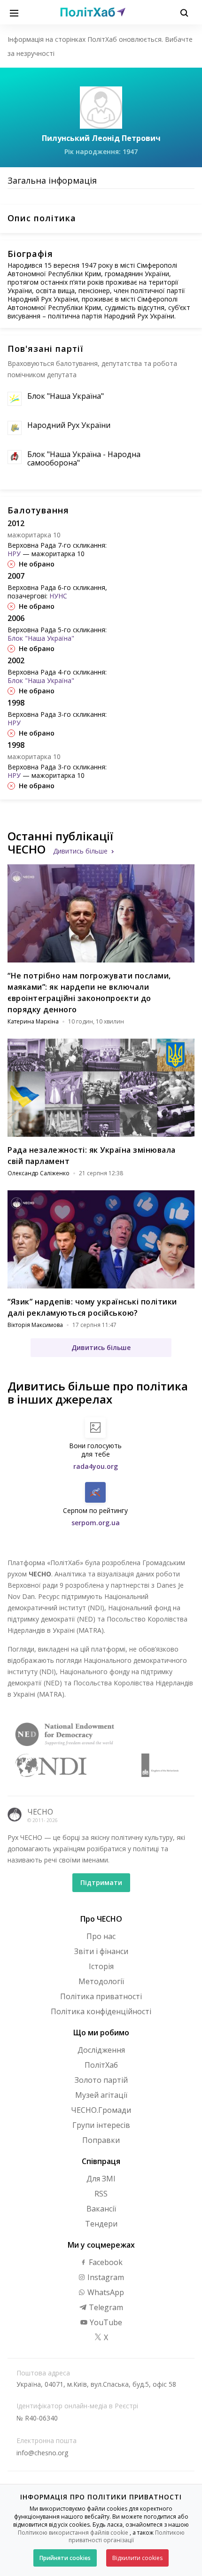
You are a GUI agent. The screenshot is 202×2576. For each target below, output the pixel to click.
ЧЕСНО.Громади (101, 2110)
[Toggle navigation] (14, 12)
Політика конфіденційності (101, 2011)
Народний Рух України (69, 425)
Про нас (101, 1936)
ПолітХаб (101, 2065)
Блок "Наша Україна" (66, 396)
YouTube (105, 2322)
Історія (101, 1966)
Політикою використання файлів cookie (73, 2533)
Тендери (101, 2224)
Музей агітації (101, 2095)
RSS (101, 2194)
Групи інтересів (101, 2125)
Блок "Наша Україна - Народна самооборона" (84, 458)
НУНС (58, 596)
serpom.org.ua (96, 1523)
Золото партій (101, 2080)
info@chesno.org (42, 2453)
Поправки (101, 2140)
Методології (101, 1981)
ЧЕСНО (40, 1812)
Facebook (105, 2262)
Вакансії (101, 2209)
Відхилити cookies (137, 2558)
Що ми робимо (101, 2033)
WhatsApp (105, 2292)
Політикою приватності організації (127, 2537)
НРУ (14, 554)
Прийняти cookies (65, 2558)
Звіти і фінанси (101, 1951)
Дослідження (101, 2050)
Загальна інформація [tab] (52, 180)
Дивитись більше (80, 851)
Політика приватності (101, 1996)
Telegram (105, 2307)
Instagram (105, 2277)
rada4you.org (96, 1466)
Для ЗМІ (101, 2179)
